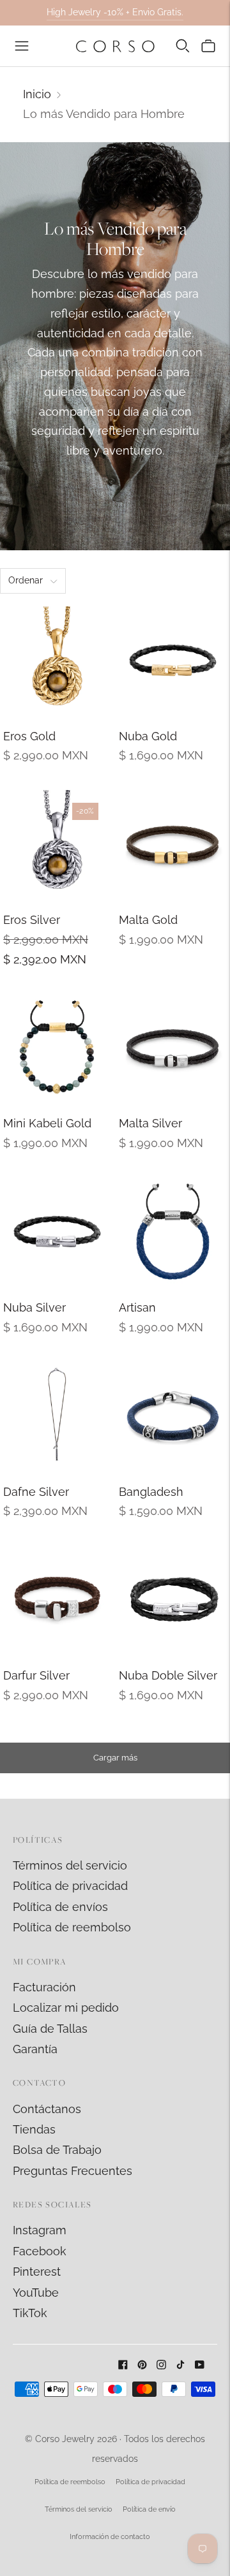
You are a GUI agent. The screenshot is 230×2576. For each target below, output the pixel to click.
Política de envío (149, 2509)
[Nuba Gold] (173, 660)
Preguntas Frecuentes (73, 2171)
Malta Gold (148, 920)
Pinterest (37, 2272)
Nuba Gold (148, 736)
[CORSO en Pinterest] (142, 2365)
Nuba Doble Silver (168, 1675)
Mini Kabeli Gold (47, 1123)
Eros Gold (29, 736)
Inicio (37, 94)
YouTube (36, 2293)
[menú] (22, 46)
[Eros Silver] (57, 844)
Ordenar (26, 580)
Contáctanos (47, 2109)
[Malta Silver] (173, 1047)
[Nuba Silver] (57, 1232)
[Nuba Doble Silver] (173, 1599)
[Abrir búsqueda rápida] (183, 46)
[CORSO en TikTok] (180, 2365)
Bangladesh (151, 1492)
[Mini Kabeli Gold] (57, 1047)
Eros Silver (32, 920)
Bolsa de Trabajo (57, 2150)
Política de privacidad (70, 1886)
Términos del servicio (70, 1865)
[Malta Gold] (173, 844)
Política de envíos (60, 1907)
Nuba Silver (34, 1307)
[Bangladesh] (173, 1416)
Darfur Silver (36, 1675)
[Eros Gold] (57, 660)
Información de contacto (110, 2537)
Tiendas (34, 2129)
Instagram (40, 2230)
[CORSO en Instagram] (161, 2365)
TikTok (30, 2313)
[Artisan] (173, 1232)
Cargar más (115, 1758)
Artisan (137, 1307)
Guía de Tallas (50, 2029)
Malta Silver (150, 1123)
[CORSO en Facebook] (123, 2365)
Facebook (40, 2251)
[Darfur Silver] (57, 1599)
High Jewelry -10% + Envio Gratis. (115, 12)
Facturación (44, 1987)
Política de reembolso (72, 1927)
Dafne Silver (36, 1492)
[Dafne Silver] (57, 1416)
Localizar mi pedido (66, 2008)
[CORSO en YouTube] (200, 2365)
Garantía (35, 2049)
